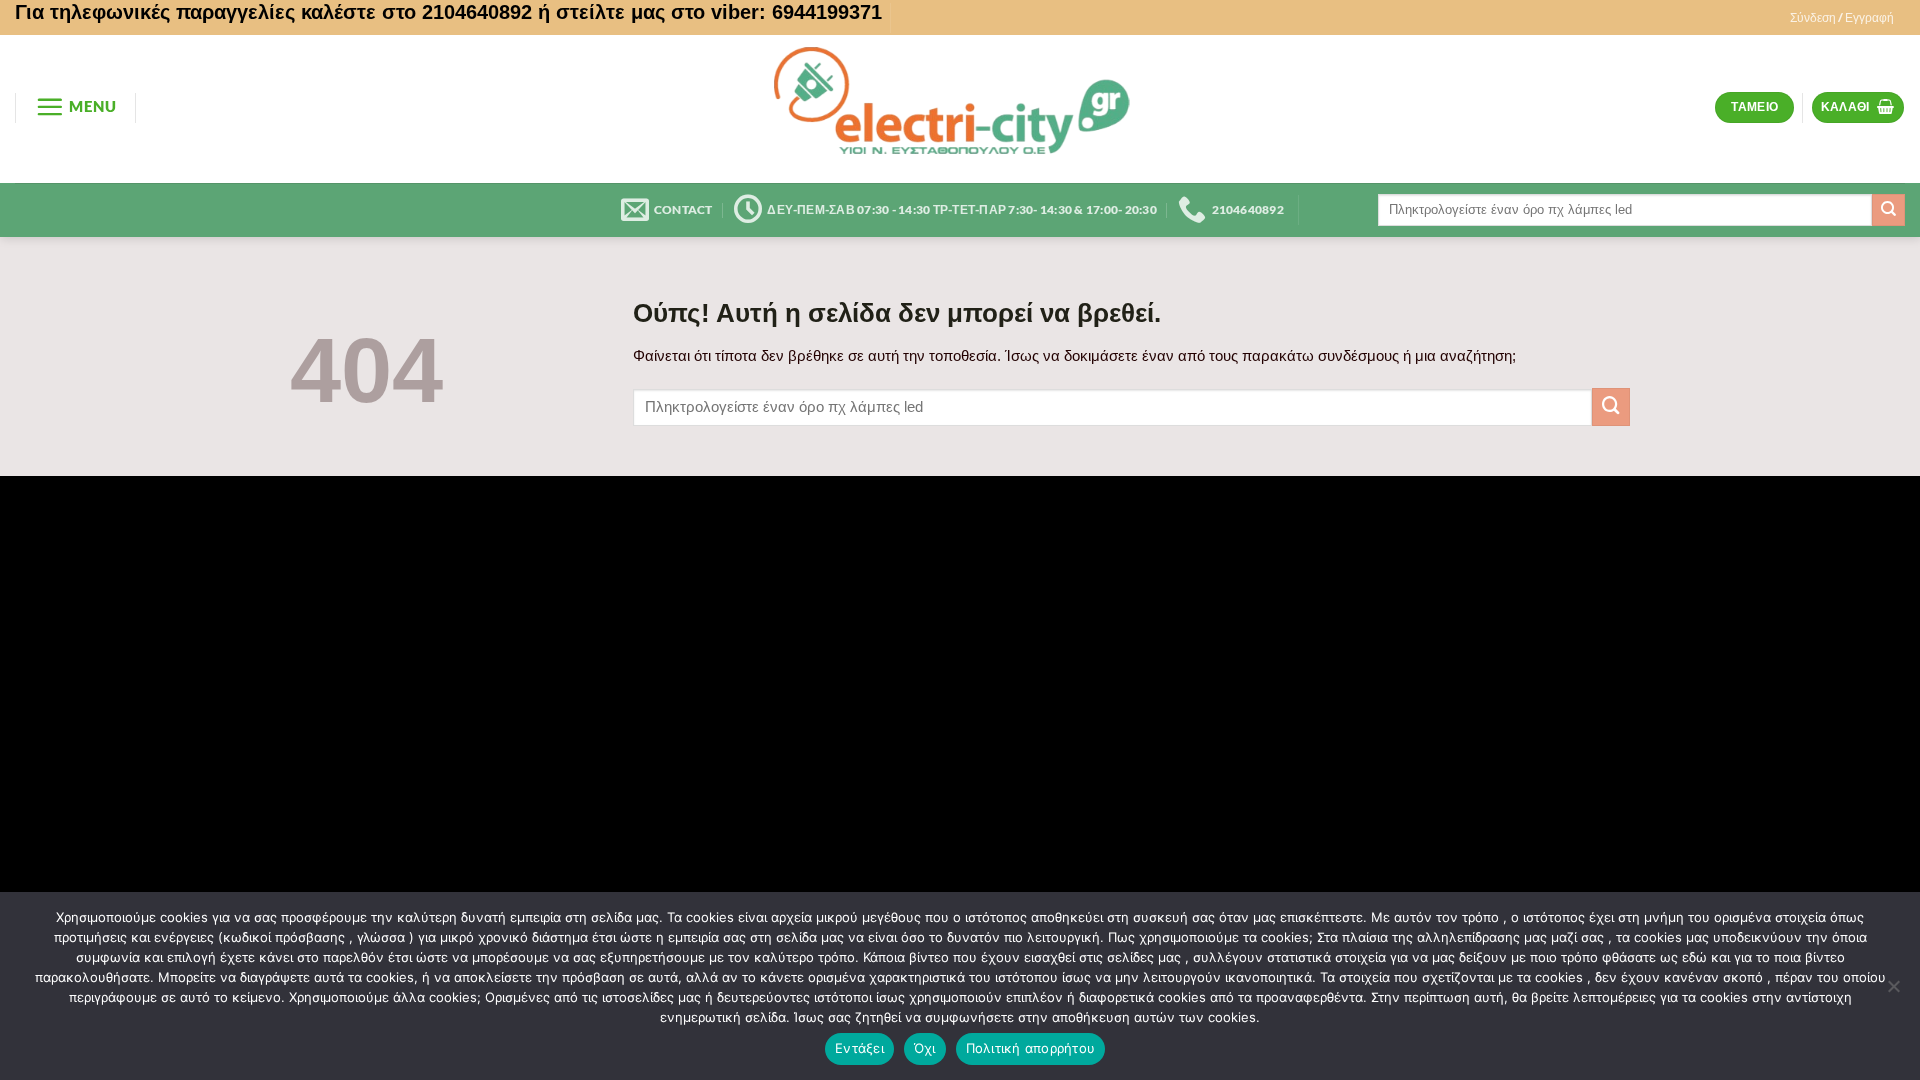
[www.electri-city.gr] (960, 109)
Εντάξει (859, 1048)
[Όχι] (1893, 992)
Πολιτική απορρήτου (1031, 1048)
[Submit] (1888, 210)
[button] (1842, 18)
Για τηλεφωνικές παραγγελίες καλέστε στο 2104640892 (273, 12)
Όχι (925, 1048)
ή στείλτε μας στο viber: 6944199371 (710, 12)
